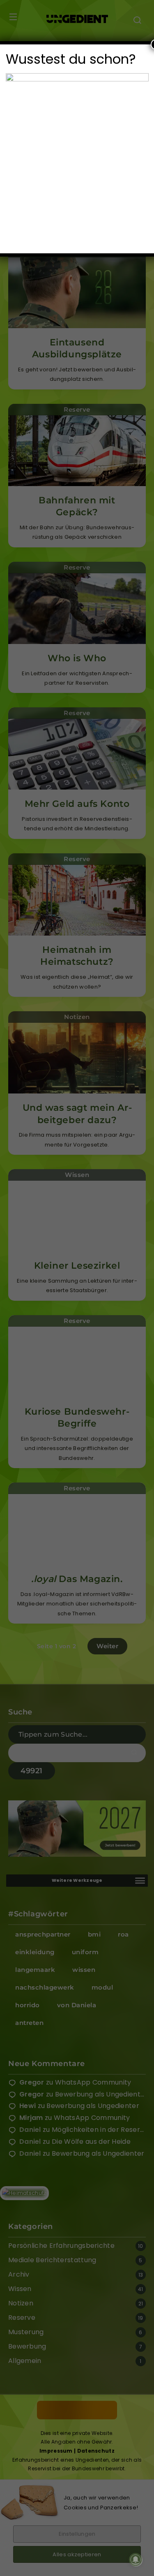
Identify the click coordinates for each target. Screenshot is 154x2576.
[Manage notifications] (136, 2560)
